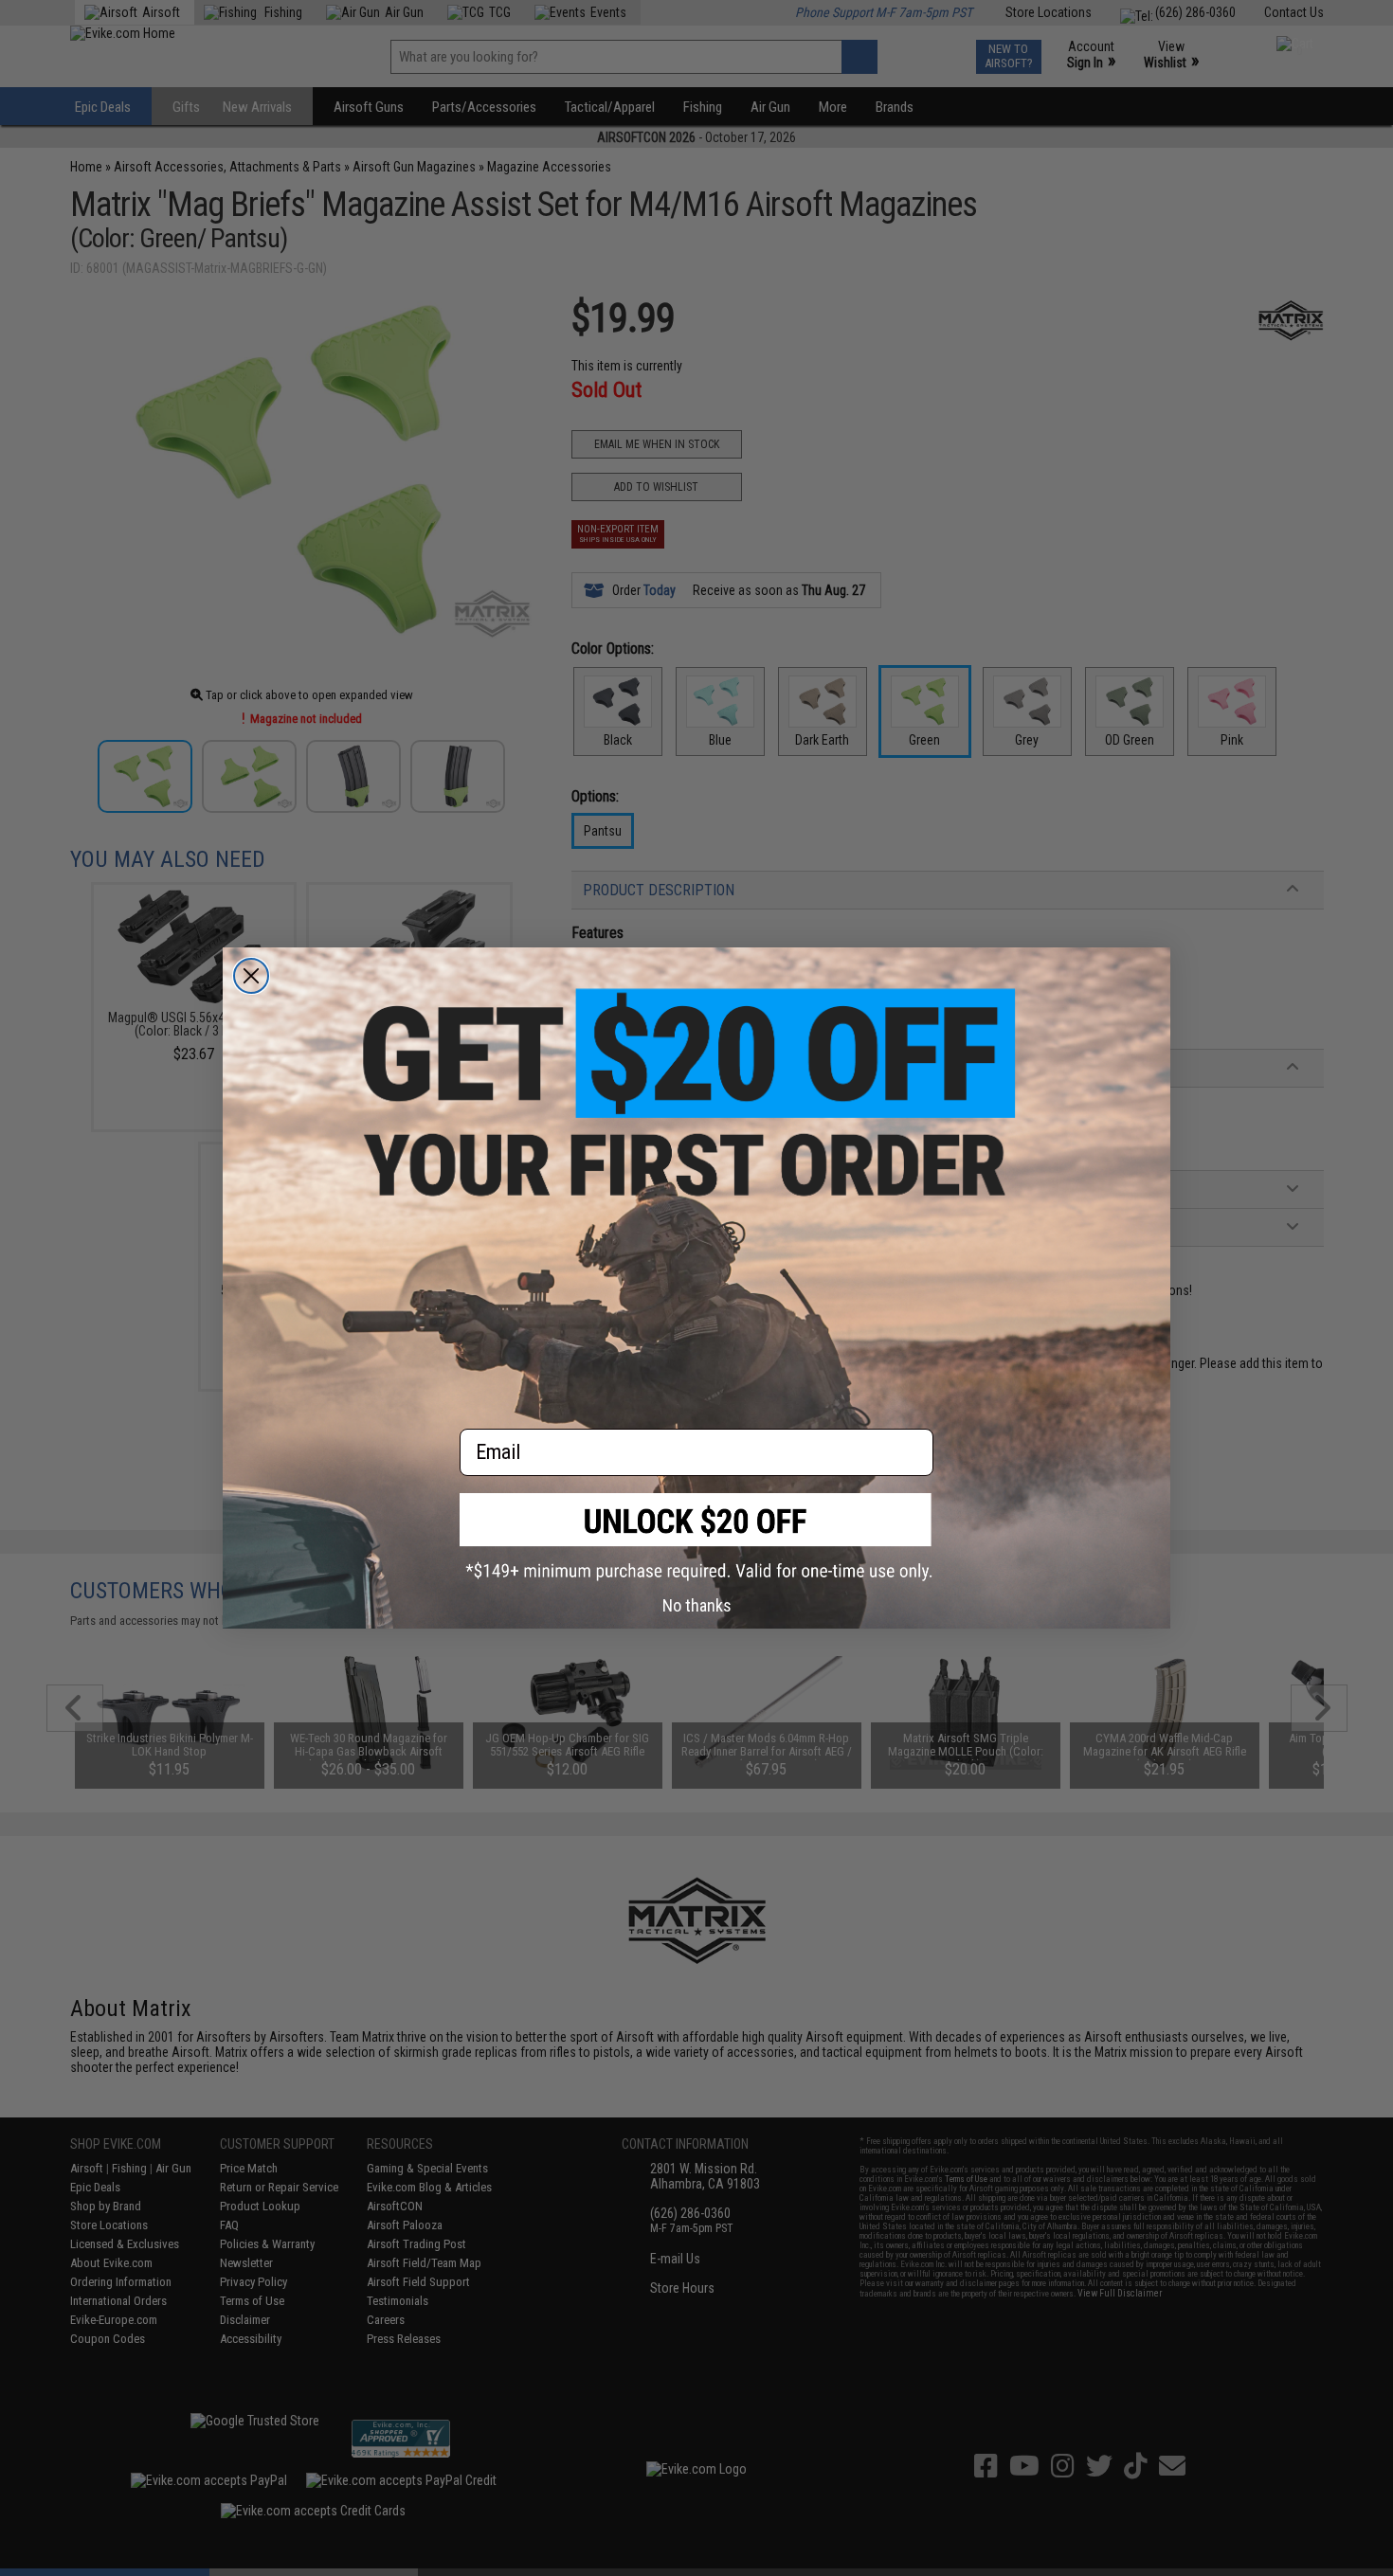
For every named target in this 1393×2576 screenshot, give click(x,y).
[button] (696, 1537)
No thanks (697, 1605)
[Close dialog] (251, 976)
